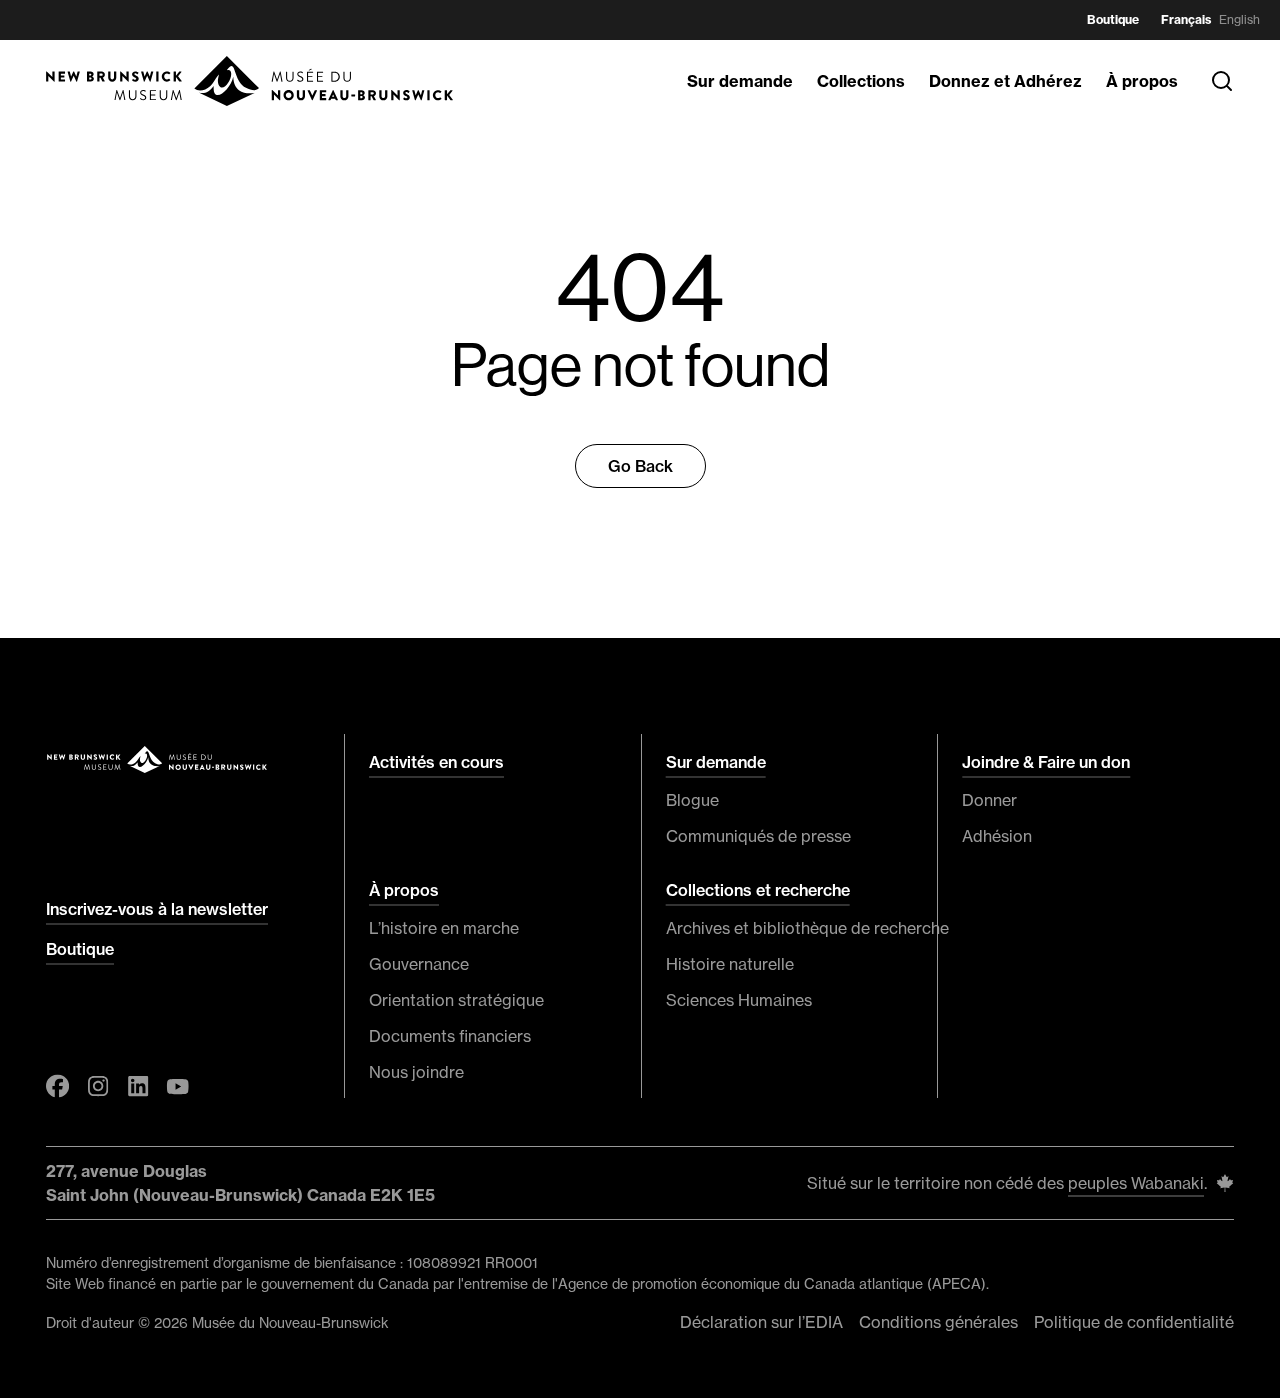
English (1239, 19)
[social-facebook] (58, 1086)
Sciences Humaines (739, 1000)
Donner (989, 800)
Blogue (692, 800)
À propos (1142, 81)
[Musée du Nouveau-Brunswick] (251, 81)
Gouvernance (419, 964)
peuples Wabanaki (1136, 1183)
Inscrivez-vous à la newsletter (157, 909)
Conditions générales (938, 1322)
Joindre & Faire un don (1046, 762)
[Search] (1222, 81)
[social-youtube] (178, 1086)
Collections (861, 81)
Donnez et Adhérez (1005, 81)
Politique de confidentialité (1134, 1322)
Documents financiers (450, 1036)
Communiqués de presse (758, 836)
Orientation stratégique (456, 1000)
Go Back (640, 466)
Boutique (1113, 19)
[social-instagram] (98, 1086)
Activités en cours (436, 762)
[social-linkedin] (138, 1086)
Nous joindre (416, 1072)
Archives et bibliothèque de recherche (790, 928)
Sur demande (740, 81)
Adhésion (997, 836)
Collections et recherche (758, 890)
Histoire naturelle (730, 964)
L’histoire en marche (444, 928)
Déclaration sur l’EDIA (761, 1322)
